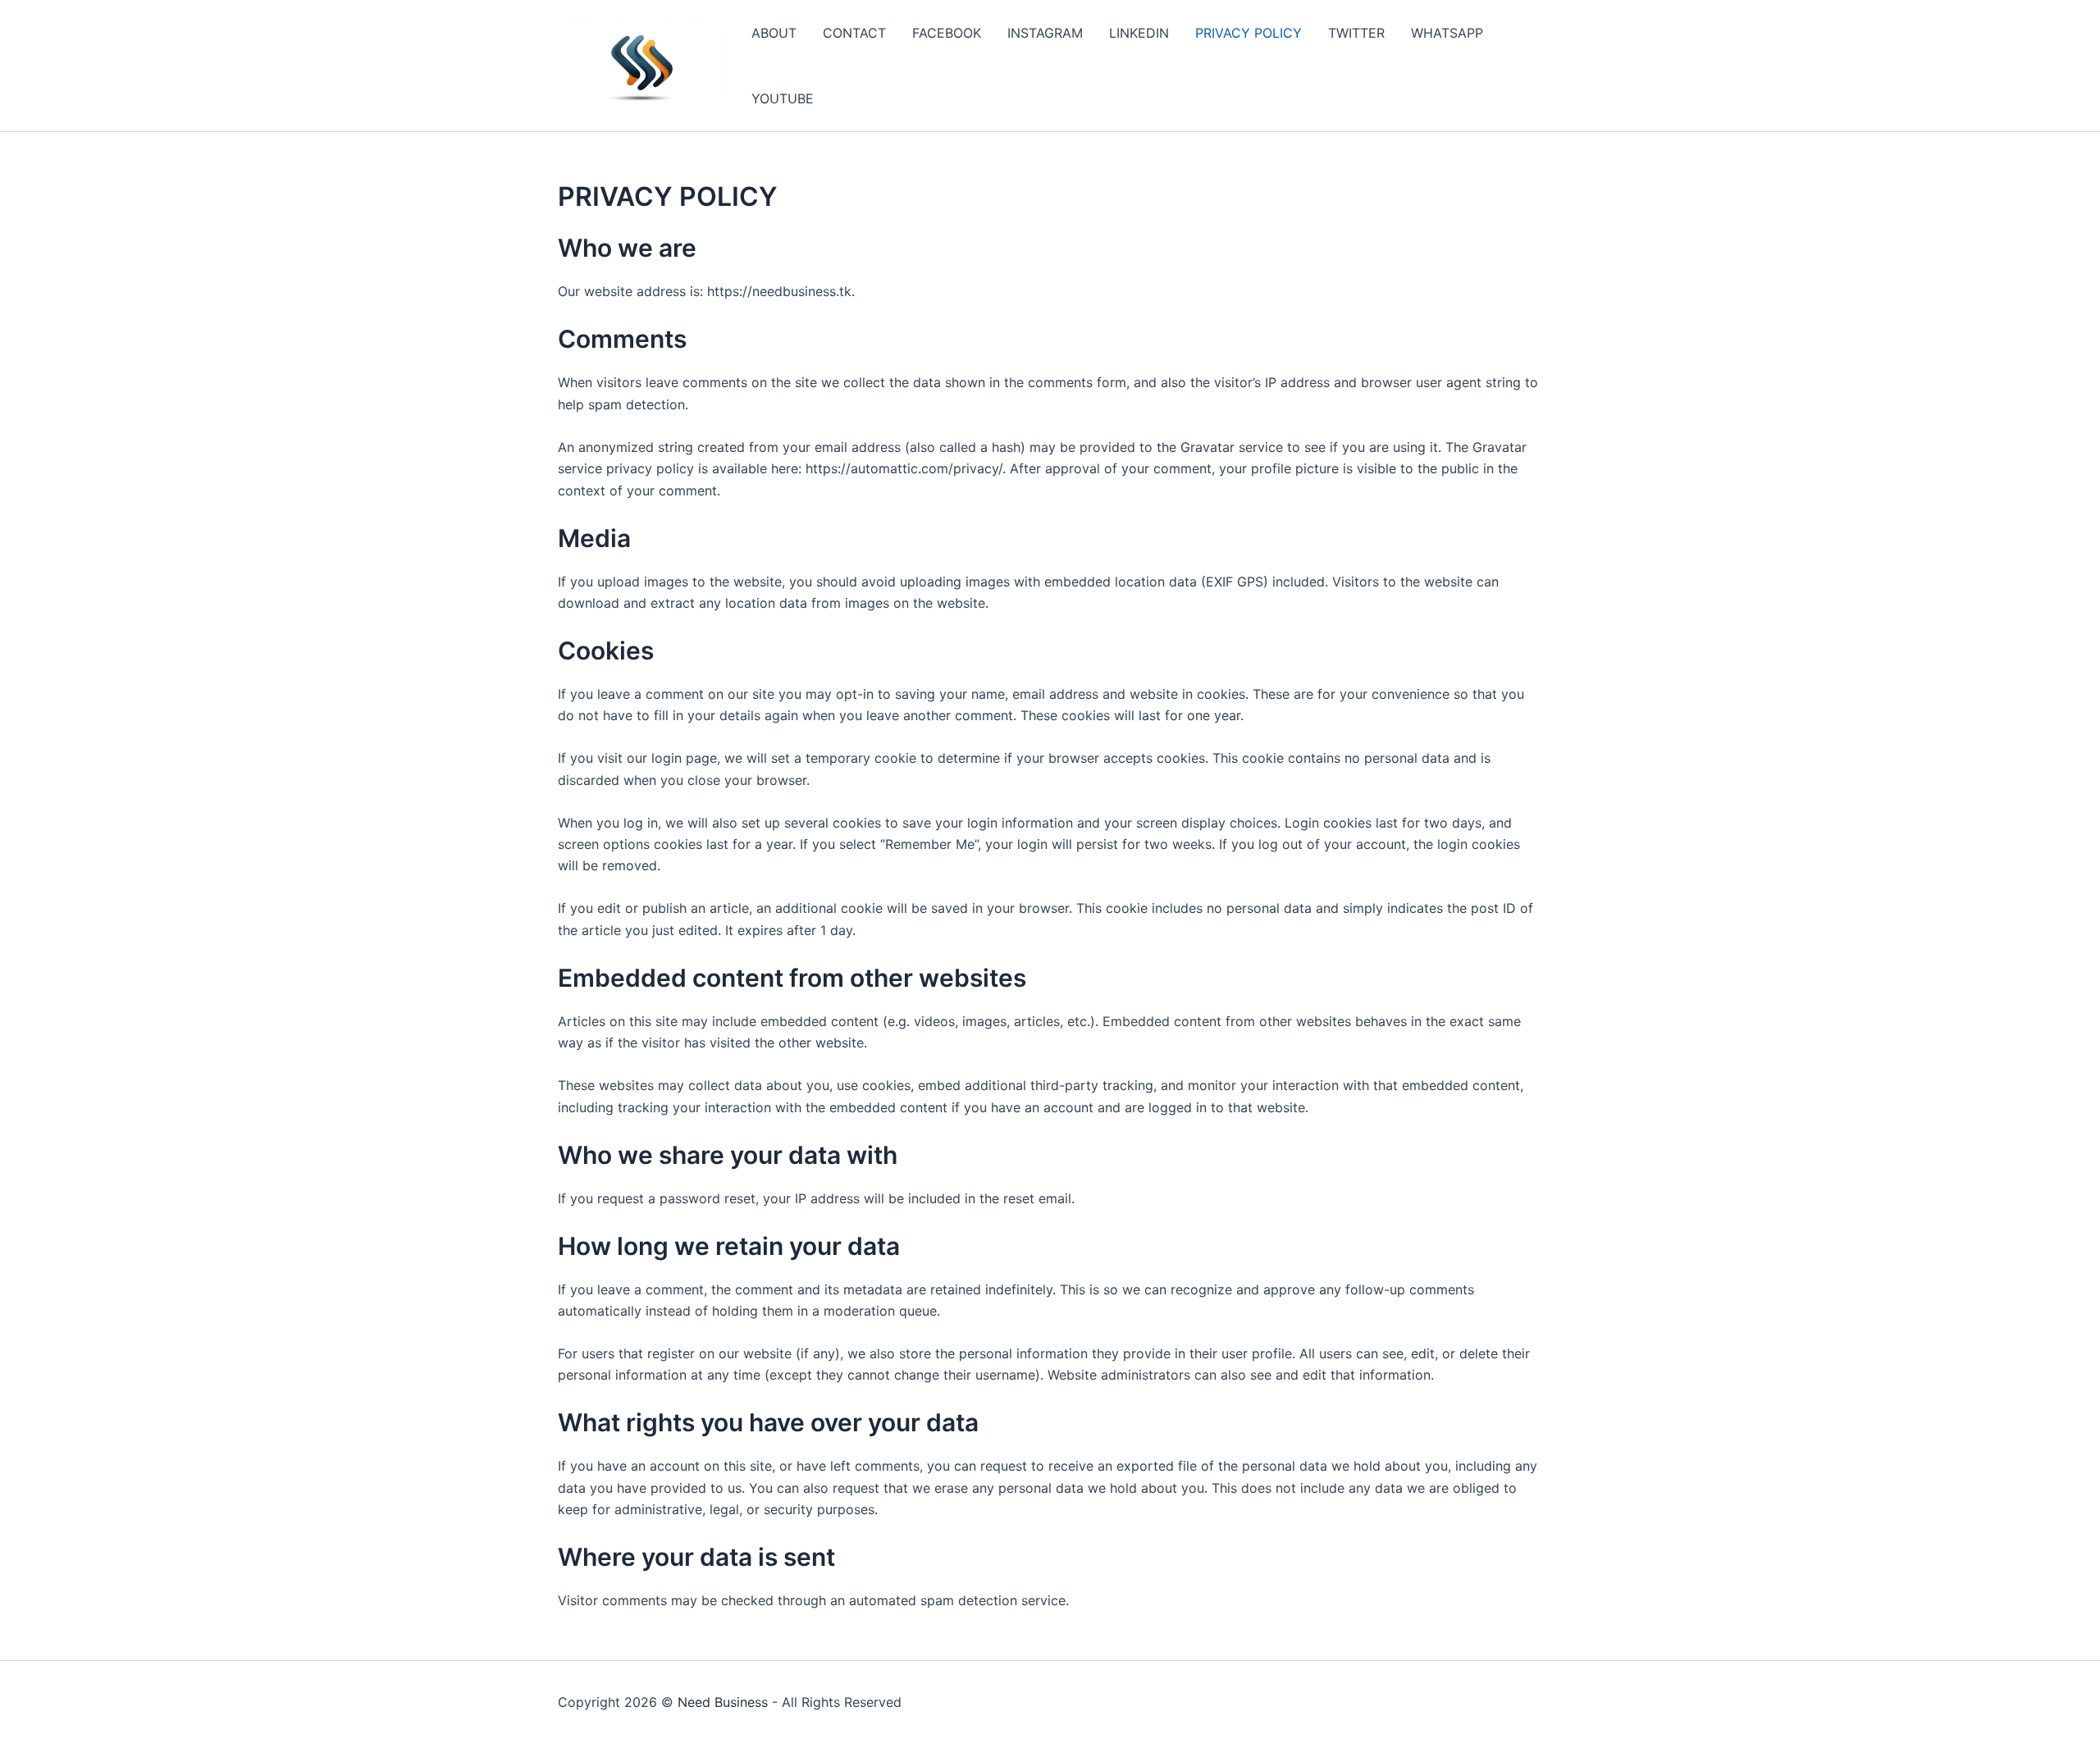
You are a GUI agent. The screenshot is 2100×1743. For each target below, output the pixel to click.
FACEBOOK (947, 33)
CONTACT (854, 33)
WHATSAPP (1447, 33)
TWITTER (1356, 33)
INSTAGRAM (1045, 33)
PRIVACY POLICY (1249, 33)
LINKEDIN (1139, 33)
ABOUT (774, 33)
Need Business (723, 1702)
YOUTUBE (783, 98)
